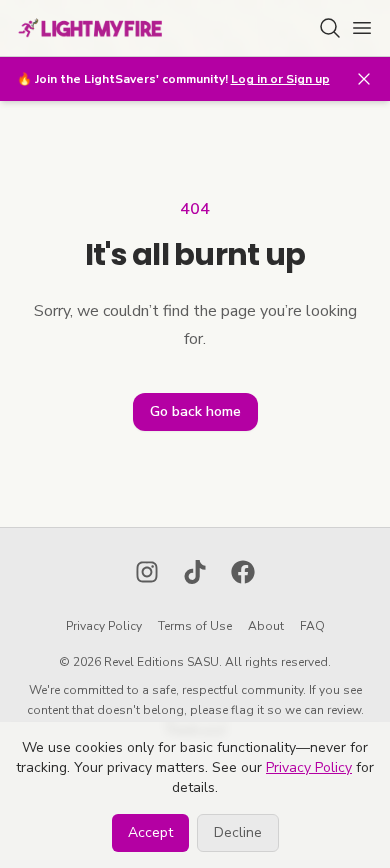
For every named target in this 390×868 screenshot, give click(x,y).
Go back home (195, 411)
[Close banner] (364, 79)
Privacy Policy (104, 626)
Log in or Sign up (280, 79)
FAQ (312, 626)
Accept (150, 832)
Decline (238, 832)
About (266, 626)
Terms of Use (195, 626)
